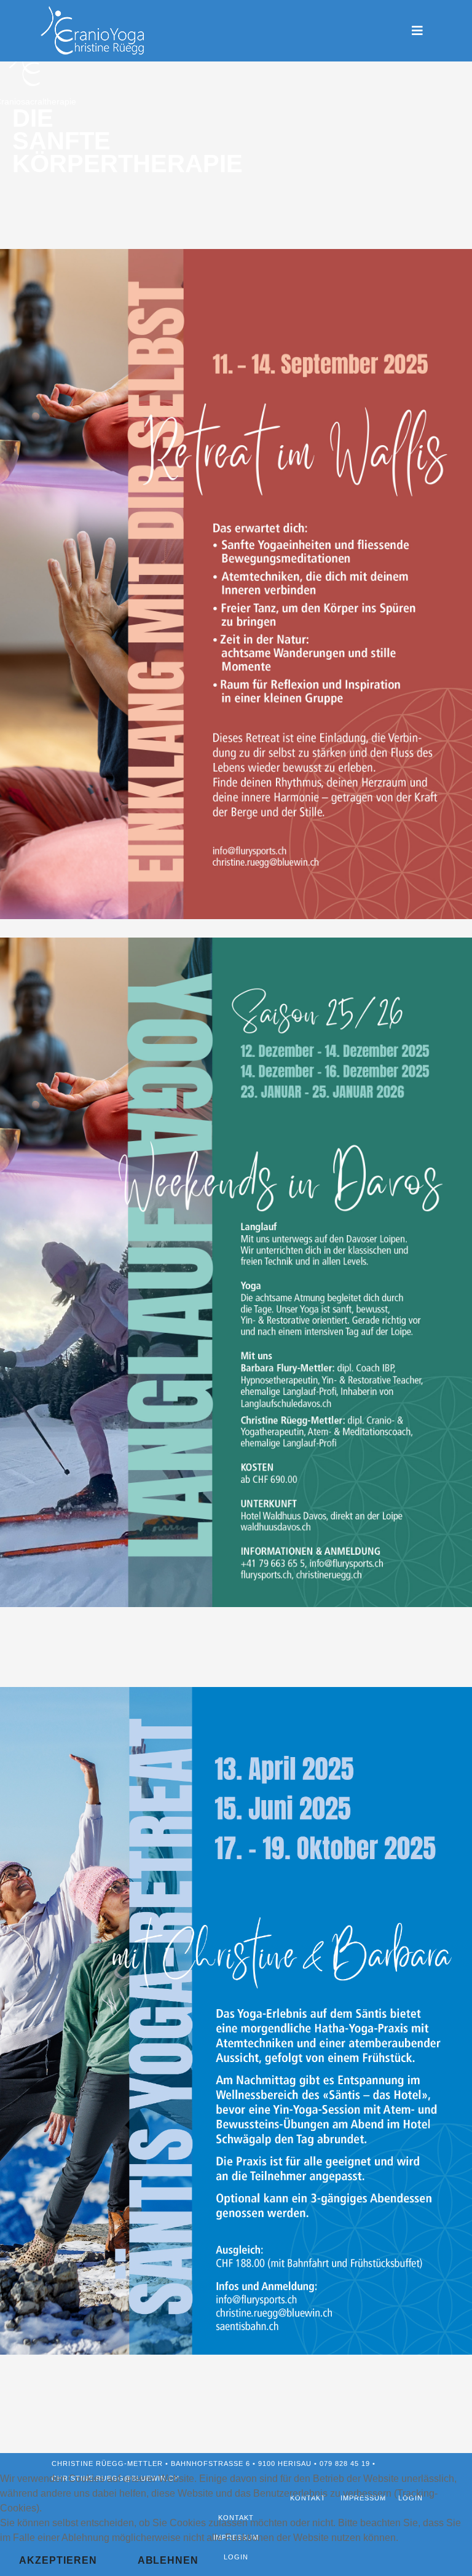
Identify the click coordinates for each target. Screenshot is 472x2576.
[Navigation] (417, 31)
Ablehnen (168, 2560)
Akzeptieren (58, 2560)
